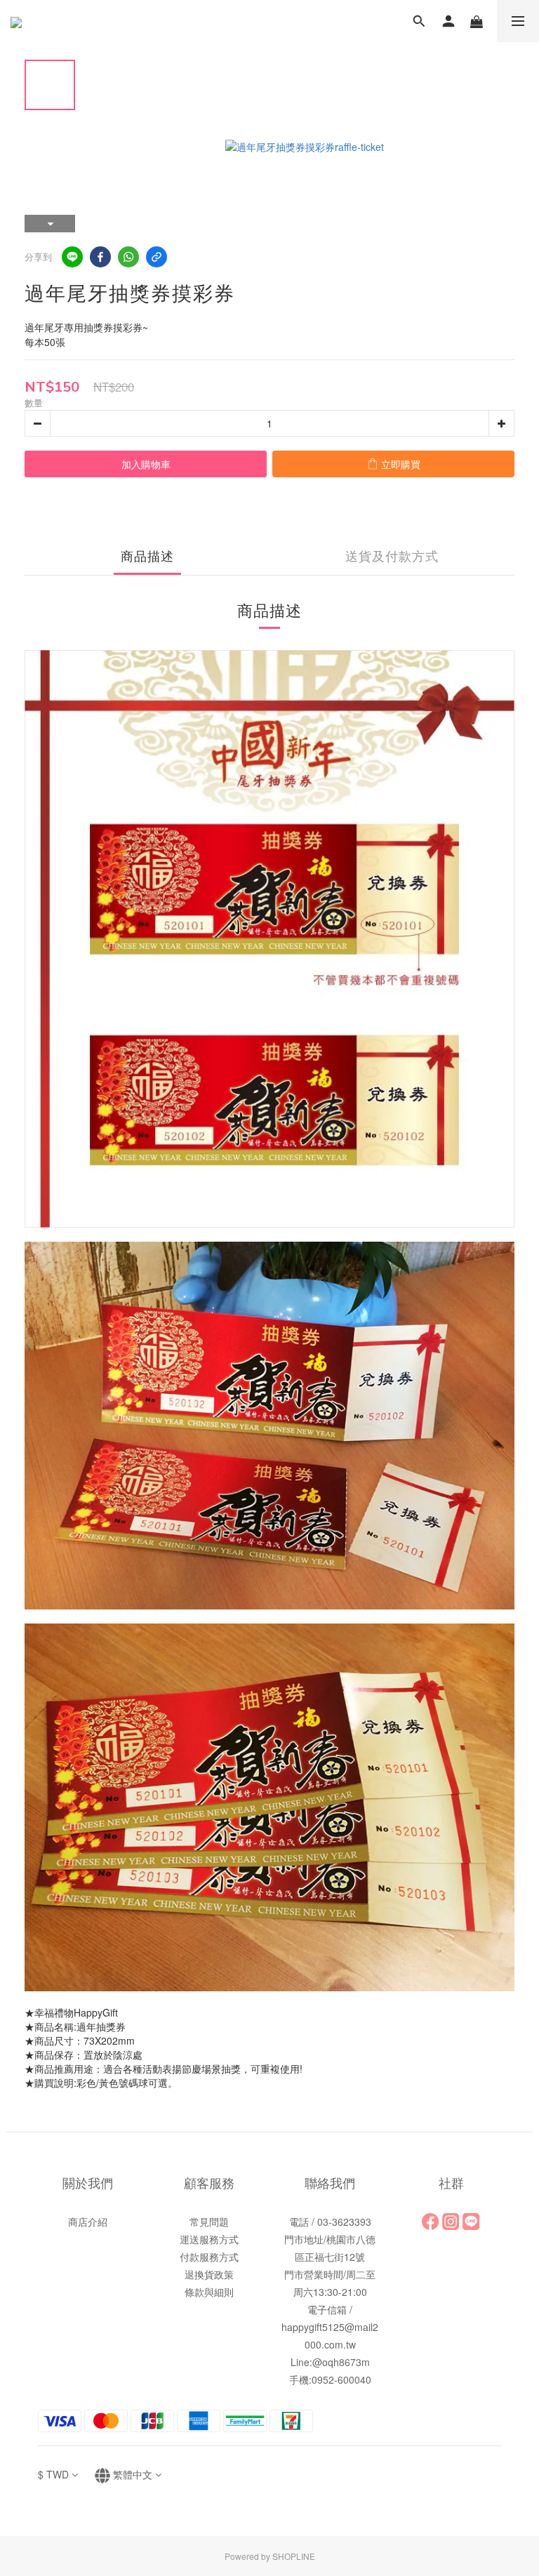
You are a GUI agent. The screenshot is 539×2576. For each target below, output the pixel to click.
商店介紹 (88, 2222)
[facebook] (100, 257)
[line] (72, 257)
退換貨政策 (209, 2274)
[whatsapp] (128, 257)
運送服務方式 (209, 2239)
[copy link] (157, 257)
